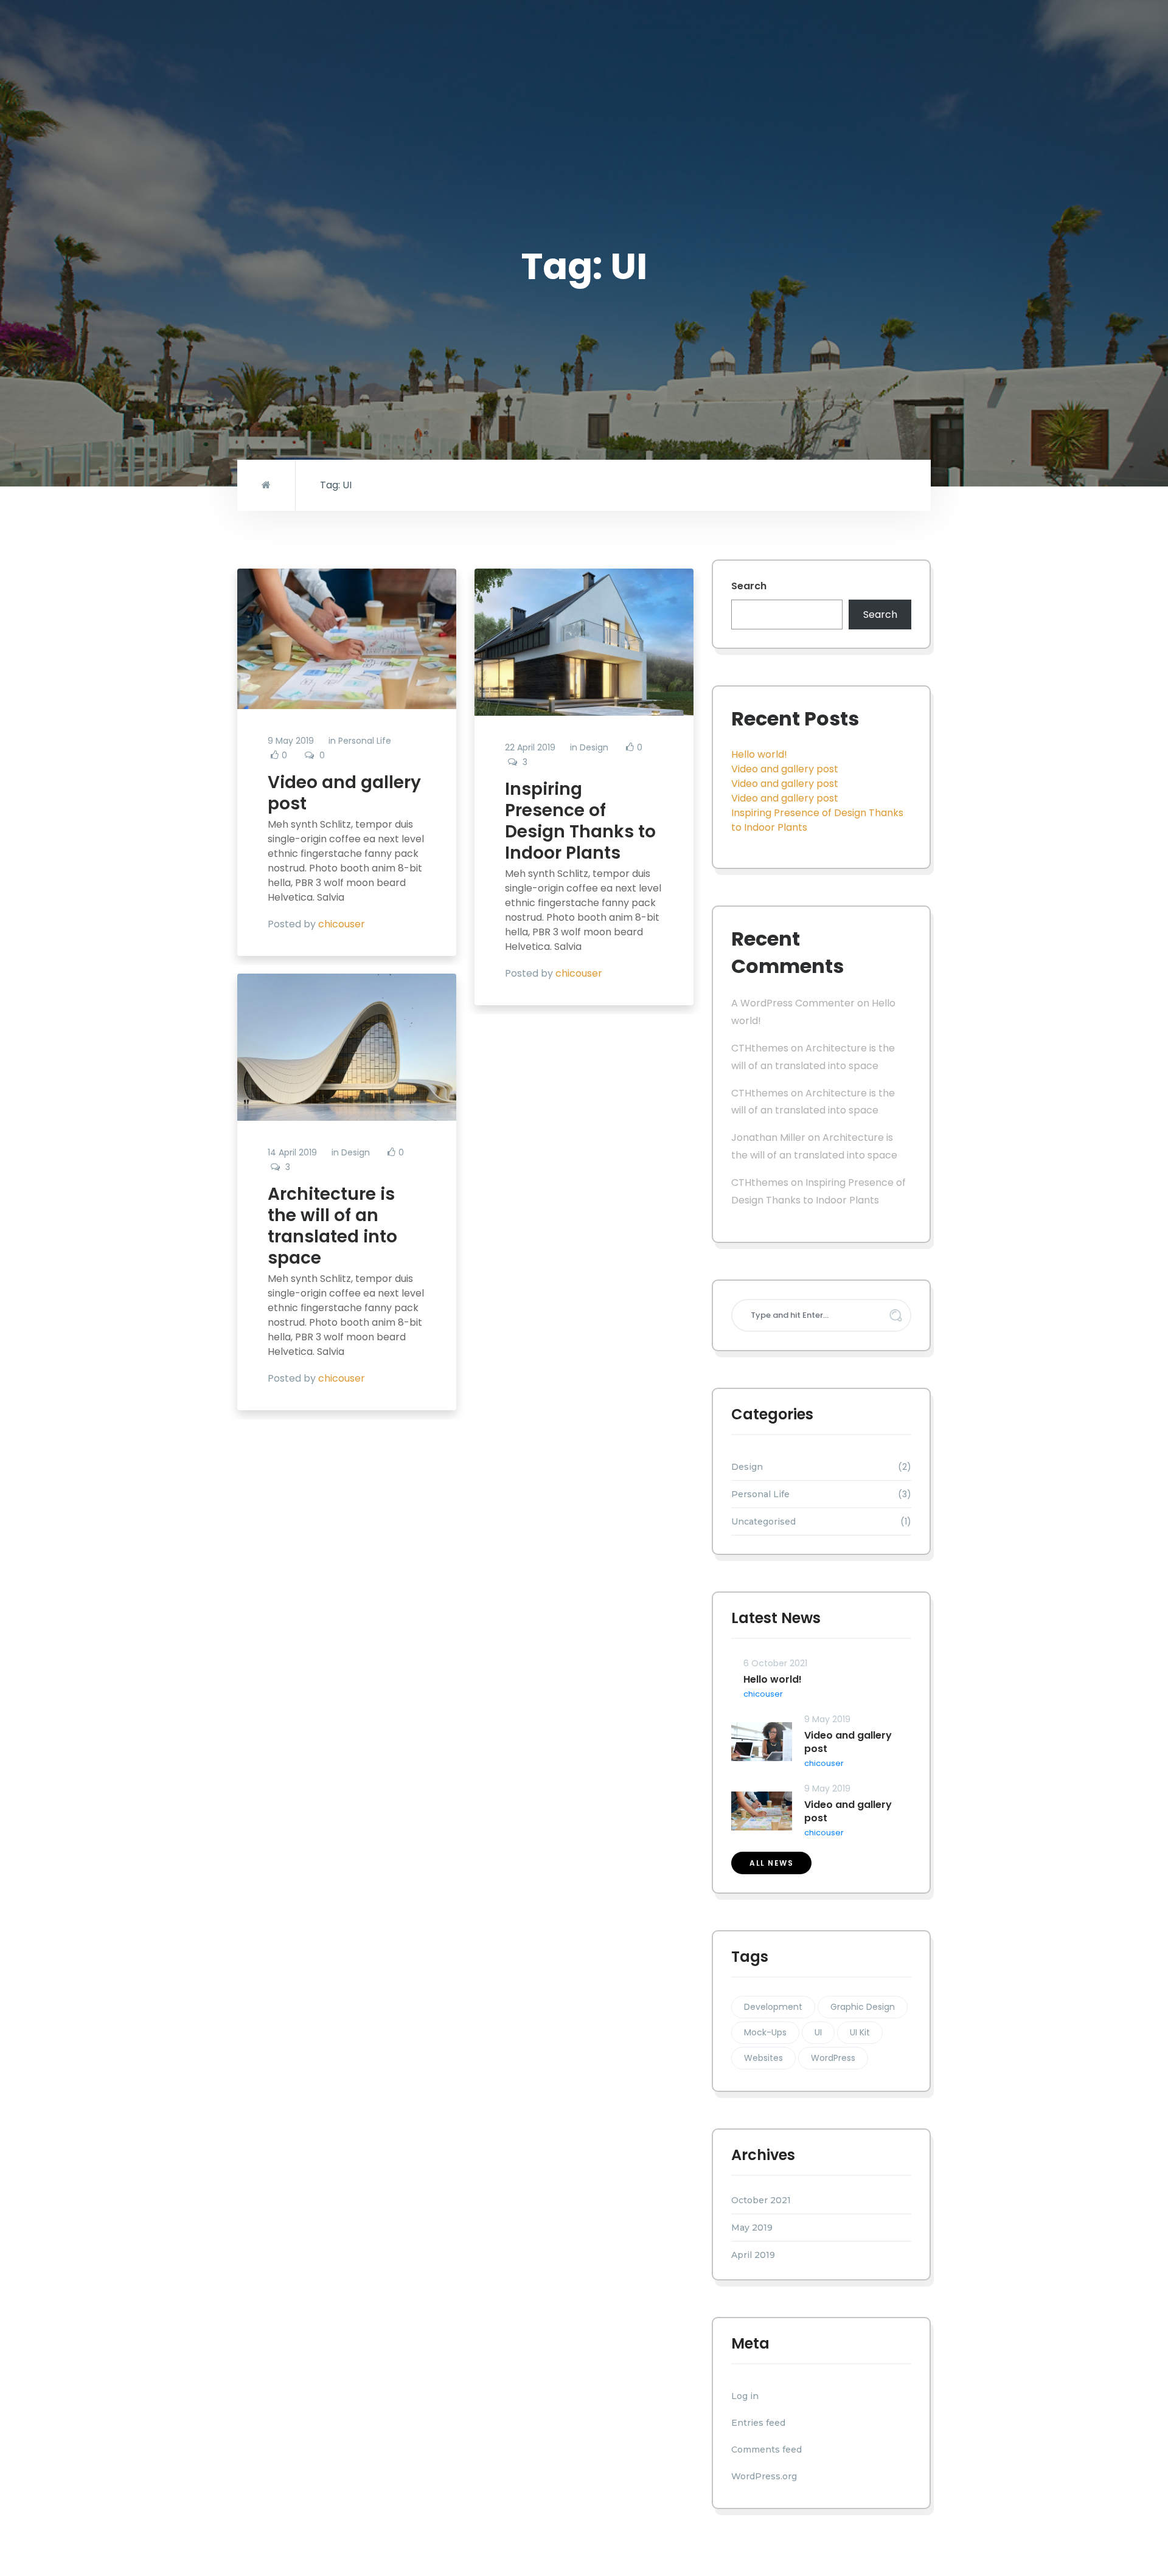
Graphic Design (863, 2007)
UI (818, 2032)
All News (771, 1863)
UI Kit (860, 2032)
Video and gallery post (344, 793)
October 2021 (761, 2200)
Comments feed (766, 2450)
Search (749, 586)
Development (773, 2007)
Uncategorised (763, 1522)
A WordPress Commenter (793, 1003)
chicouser (342, 924)
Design (594, 747)
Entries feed (758, 2423)
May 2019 (752, 2228)
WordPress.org (764, 2476)
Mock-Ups (765, 2032)
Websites (763, 2058)
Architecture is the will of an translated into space (332, 1226)
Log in (745, 2396)
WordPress (833, 2058)
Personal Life (365, 741)
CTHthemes (760, 1048)
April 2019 (753, 2255)
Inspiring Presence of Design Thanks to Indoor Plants (580, 821)
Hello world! (759, 754)
